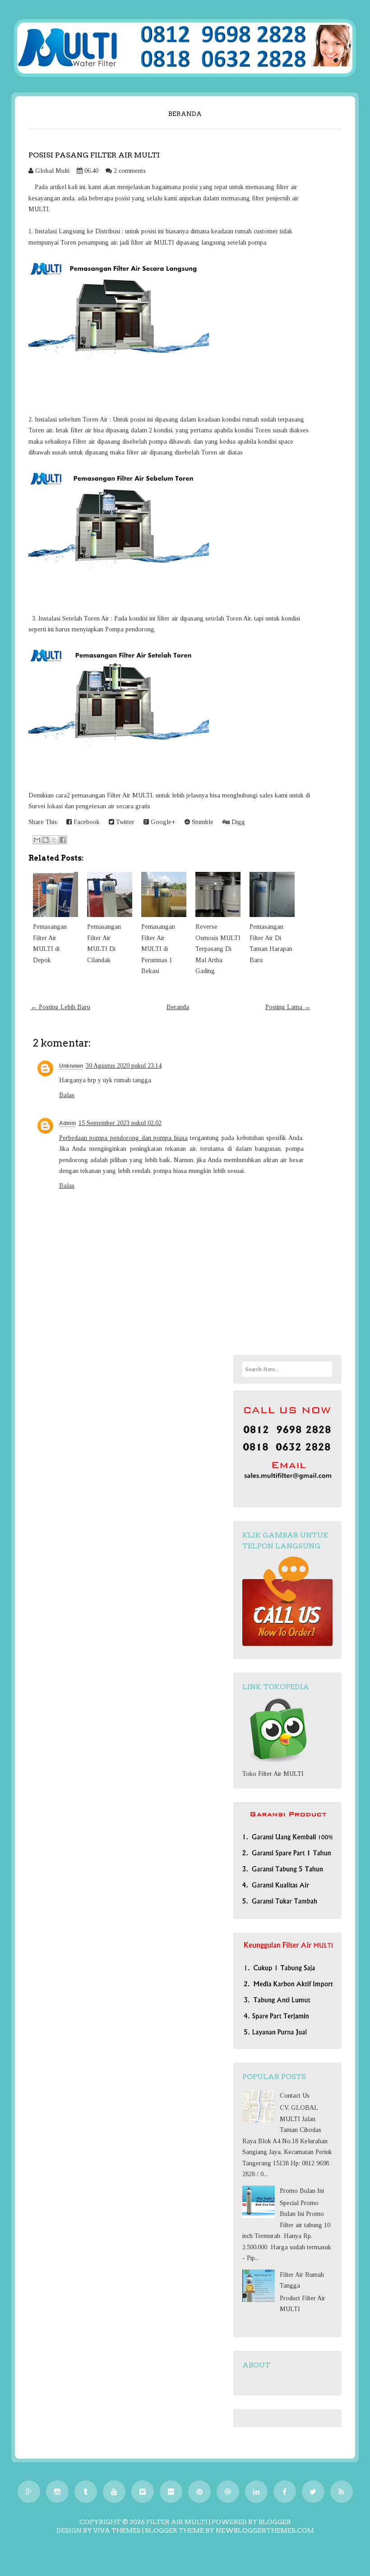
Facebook (86, 822)
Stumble (202, 822)
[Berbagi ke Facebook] (63, 840)
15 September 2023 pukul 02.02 (120, 1123)
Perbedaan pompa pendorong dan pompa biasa (123, 1138)
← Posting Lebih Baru (60, 1007)
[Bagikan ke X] (54, 840)
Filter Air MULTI (177, 2522)
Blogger (275, 2522)
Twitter (124, 822)
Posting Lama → (288, 1007)
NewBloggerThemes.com (265, 2530)
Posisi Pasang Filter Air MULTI (94, 155)
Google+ (162, 822)
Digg (237, 822)
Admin (67, 1123)
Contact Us (295, 2096)
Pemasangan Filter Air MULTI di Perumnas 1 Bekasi (158, 949)
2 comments (130, 171)
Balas (67, 1095)
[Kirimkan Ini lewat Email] (37, 840)
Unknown (71, 1066)
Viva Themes (117, 2530)
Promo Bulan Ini (302, 2191)
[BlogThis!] (46, 840)
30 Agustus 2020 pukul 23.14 (124, 1066)
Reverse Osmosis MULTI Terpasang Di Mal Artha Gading (218, 949)
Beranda (185, 114)
